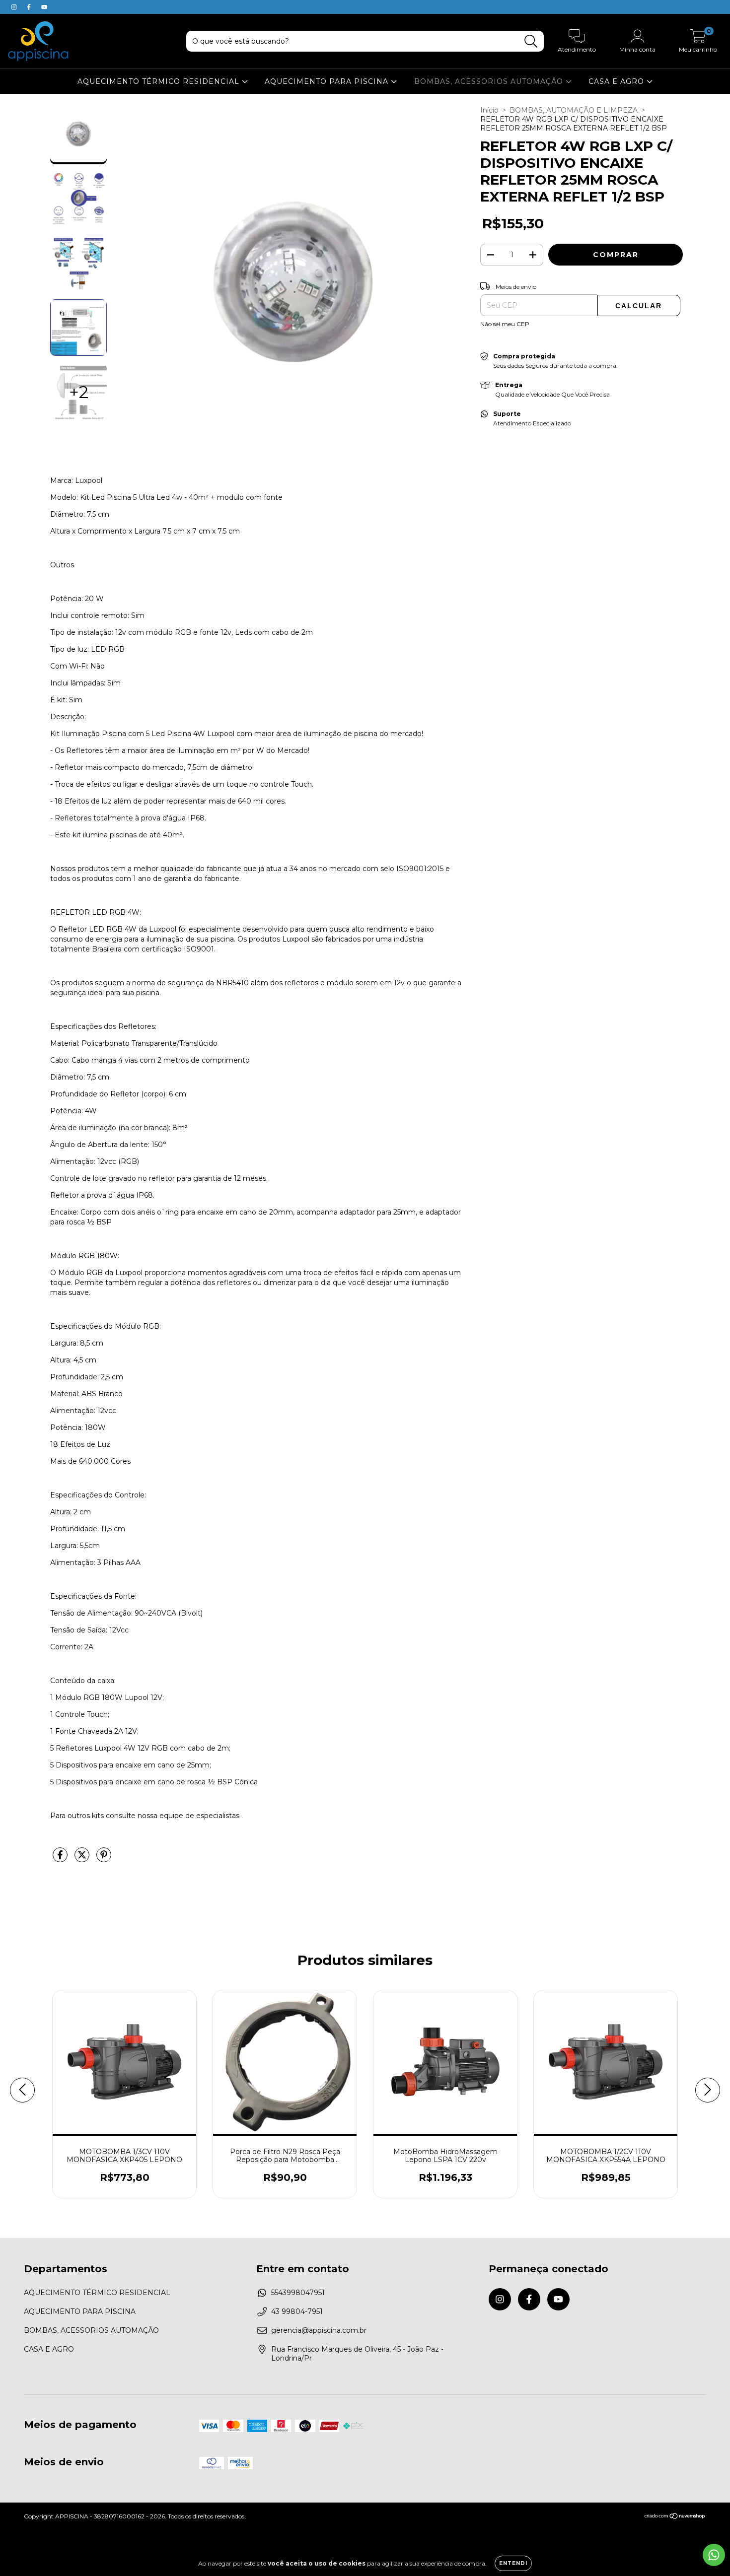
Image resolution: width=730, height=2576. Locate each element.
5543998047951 (298, 2293)
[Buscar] (531, 41)
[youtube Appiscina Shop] (44, 7)
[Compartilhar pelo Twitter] (83, 1859)
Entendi (513, 2563)
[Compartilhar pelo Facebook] (61, 1859)
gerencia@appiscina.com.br (319, 2330)
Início (489, 110)
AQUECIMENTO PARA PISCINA (328, 81)
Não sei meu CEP (505, 324)
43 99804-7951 (297, 2311)
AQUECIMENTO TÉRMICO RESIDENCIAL (160, 81)
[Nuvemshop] (675, 2517)
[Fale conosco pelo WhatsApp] (714, 2555)
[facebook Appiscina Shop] (30, 7)
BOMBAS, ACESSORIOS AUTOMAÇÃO (490, 81)
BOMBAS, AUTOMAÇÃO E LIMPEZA (574, 110)
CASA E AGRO (618, 81)
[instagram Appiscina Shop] (15, 7)
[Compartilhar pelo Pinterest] (104, 1859)
